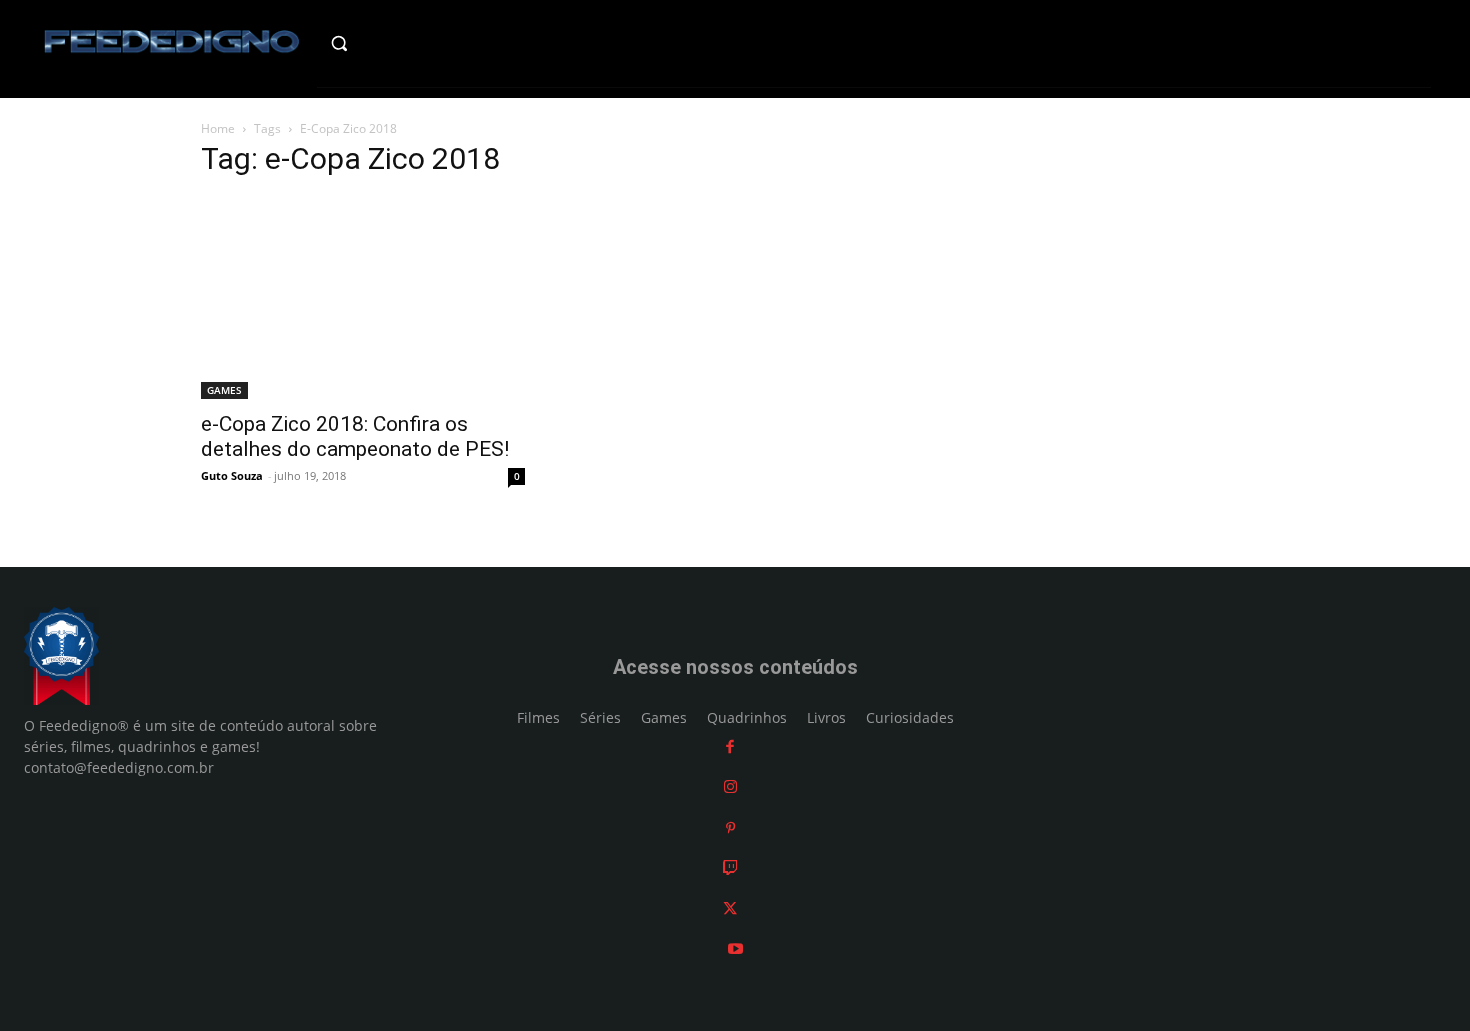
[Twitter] (730, 908)
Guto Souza (232, 475)
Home (218, 128)
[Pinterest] (730, 827)
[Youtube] (735, 949)
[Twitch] (730, 868)
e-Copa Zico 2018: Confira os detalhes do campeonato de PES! (355, 436)
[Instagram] (730, 787)
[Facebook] (730, 746)
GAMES (224, 390)
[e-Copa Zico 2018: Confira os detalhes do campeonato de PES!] (363, 298)
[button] (381, 43)
